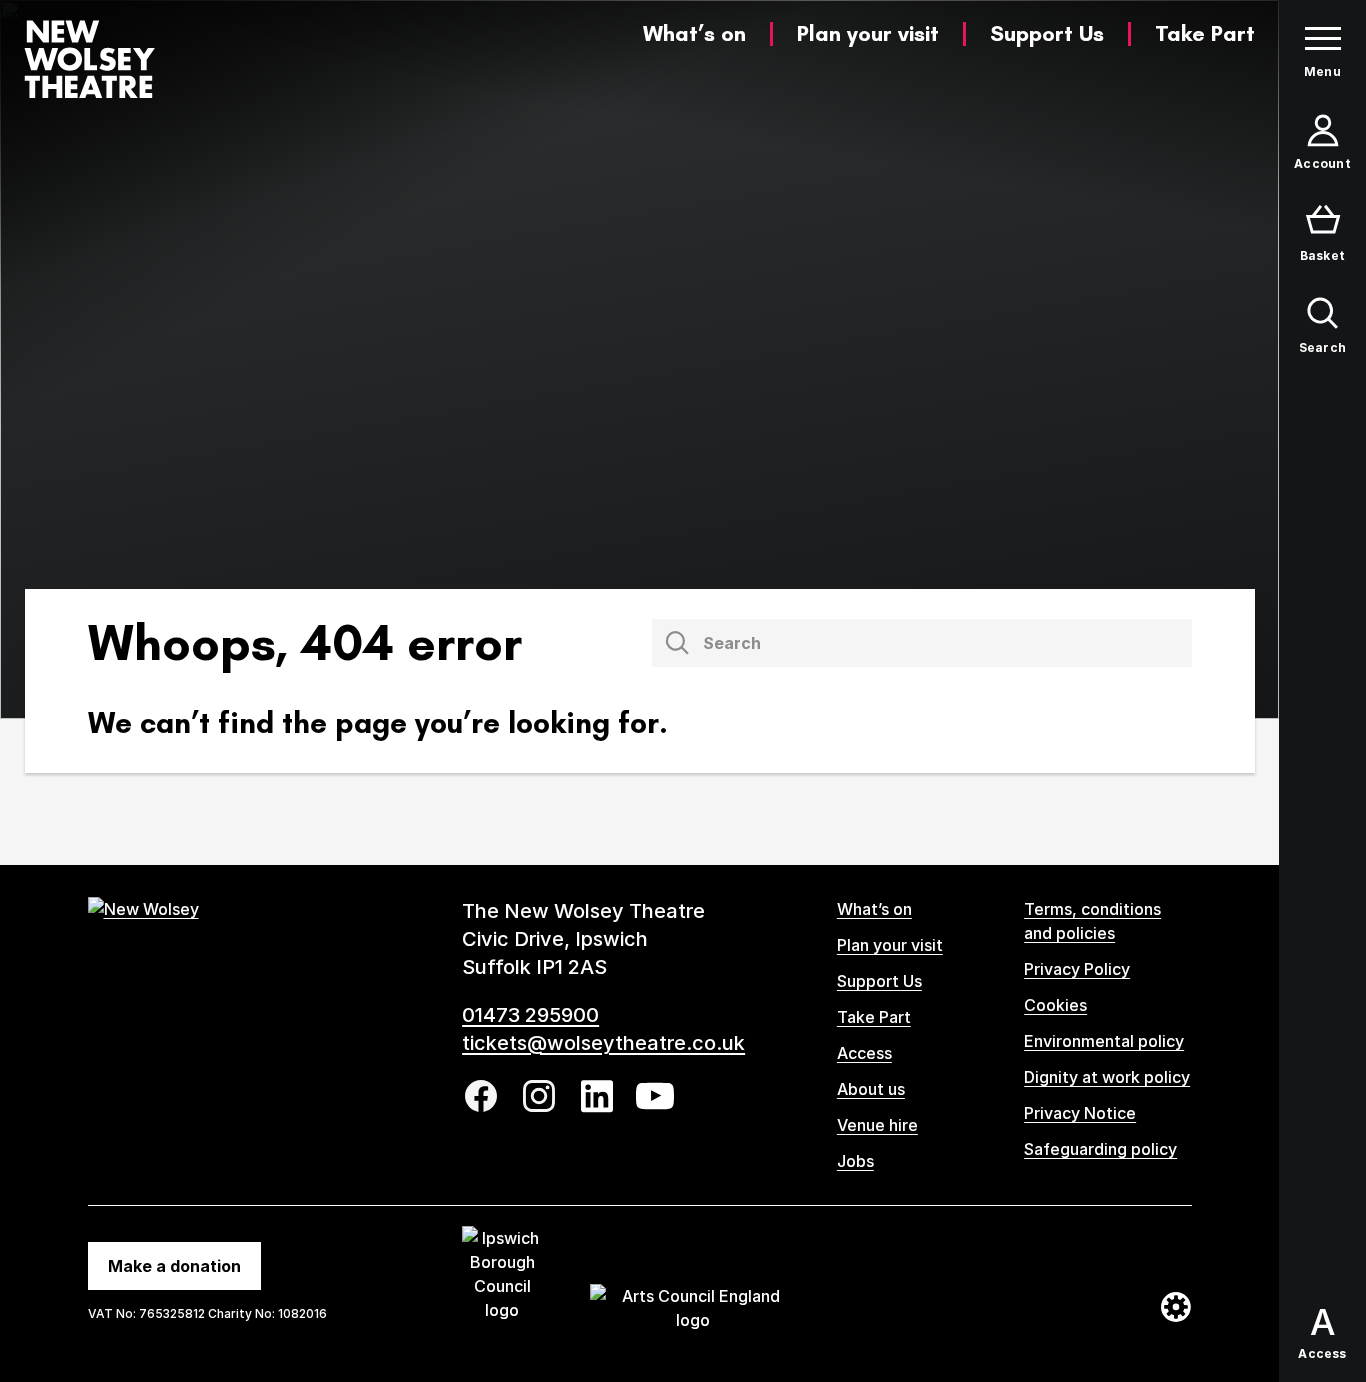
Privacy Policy (1077, 969)
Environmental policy (1104, 1041)
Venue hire (877, 1125)
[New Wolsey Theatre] (89, 59)
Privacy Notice (1080, 1113)
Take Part (1205, 33)
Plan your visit (868, 33)
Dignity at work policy (1107, 1077)
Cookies (1055, 1005)
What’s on (694, 33)
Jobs (855, 1161)
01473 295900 (530, 1015)
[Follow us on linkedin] (597, 1096)
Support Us (1047, 33)
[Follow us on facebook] (481, 1096)
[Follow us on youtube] (655, 1096)
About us (871, 1089)
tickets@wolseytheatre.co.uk (603, 1043)
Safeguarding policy (1100, 1149)
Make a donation (174, 1266)
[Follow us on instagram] (539, 1096)
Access (864, 1053)
